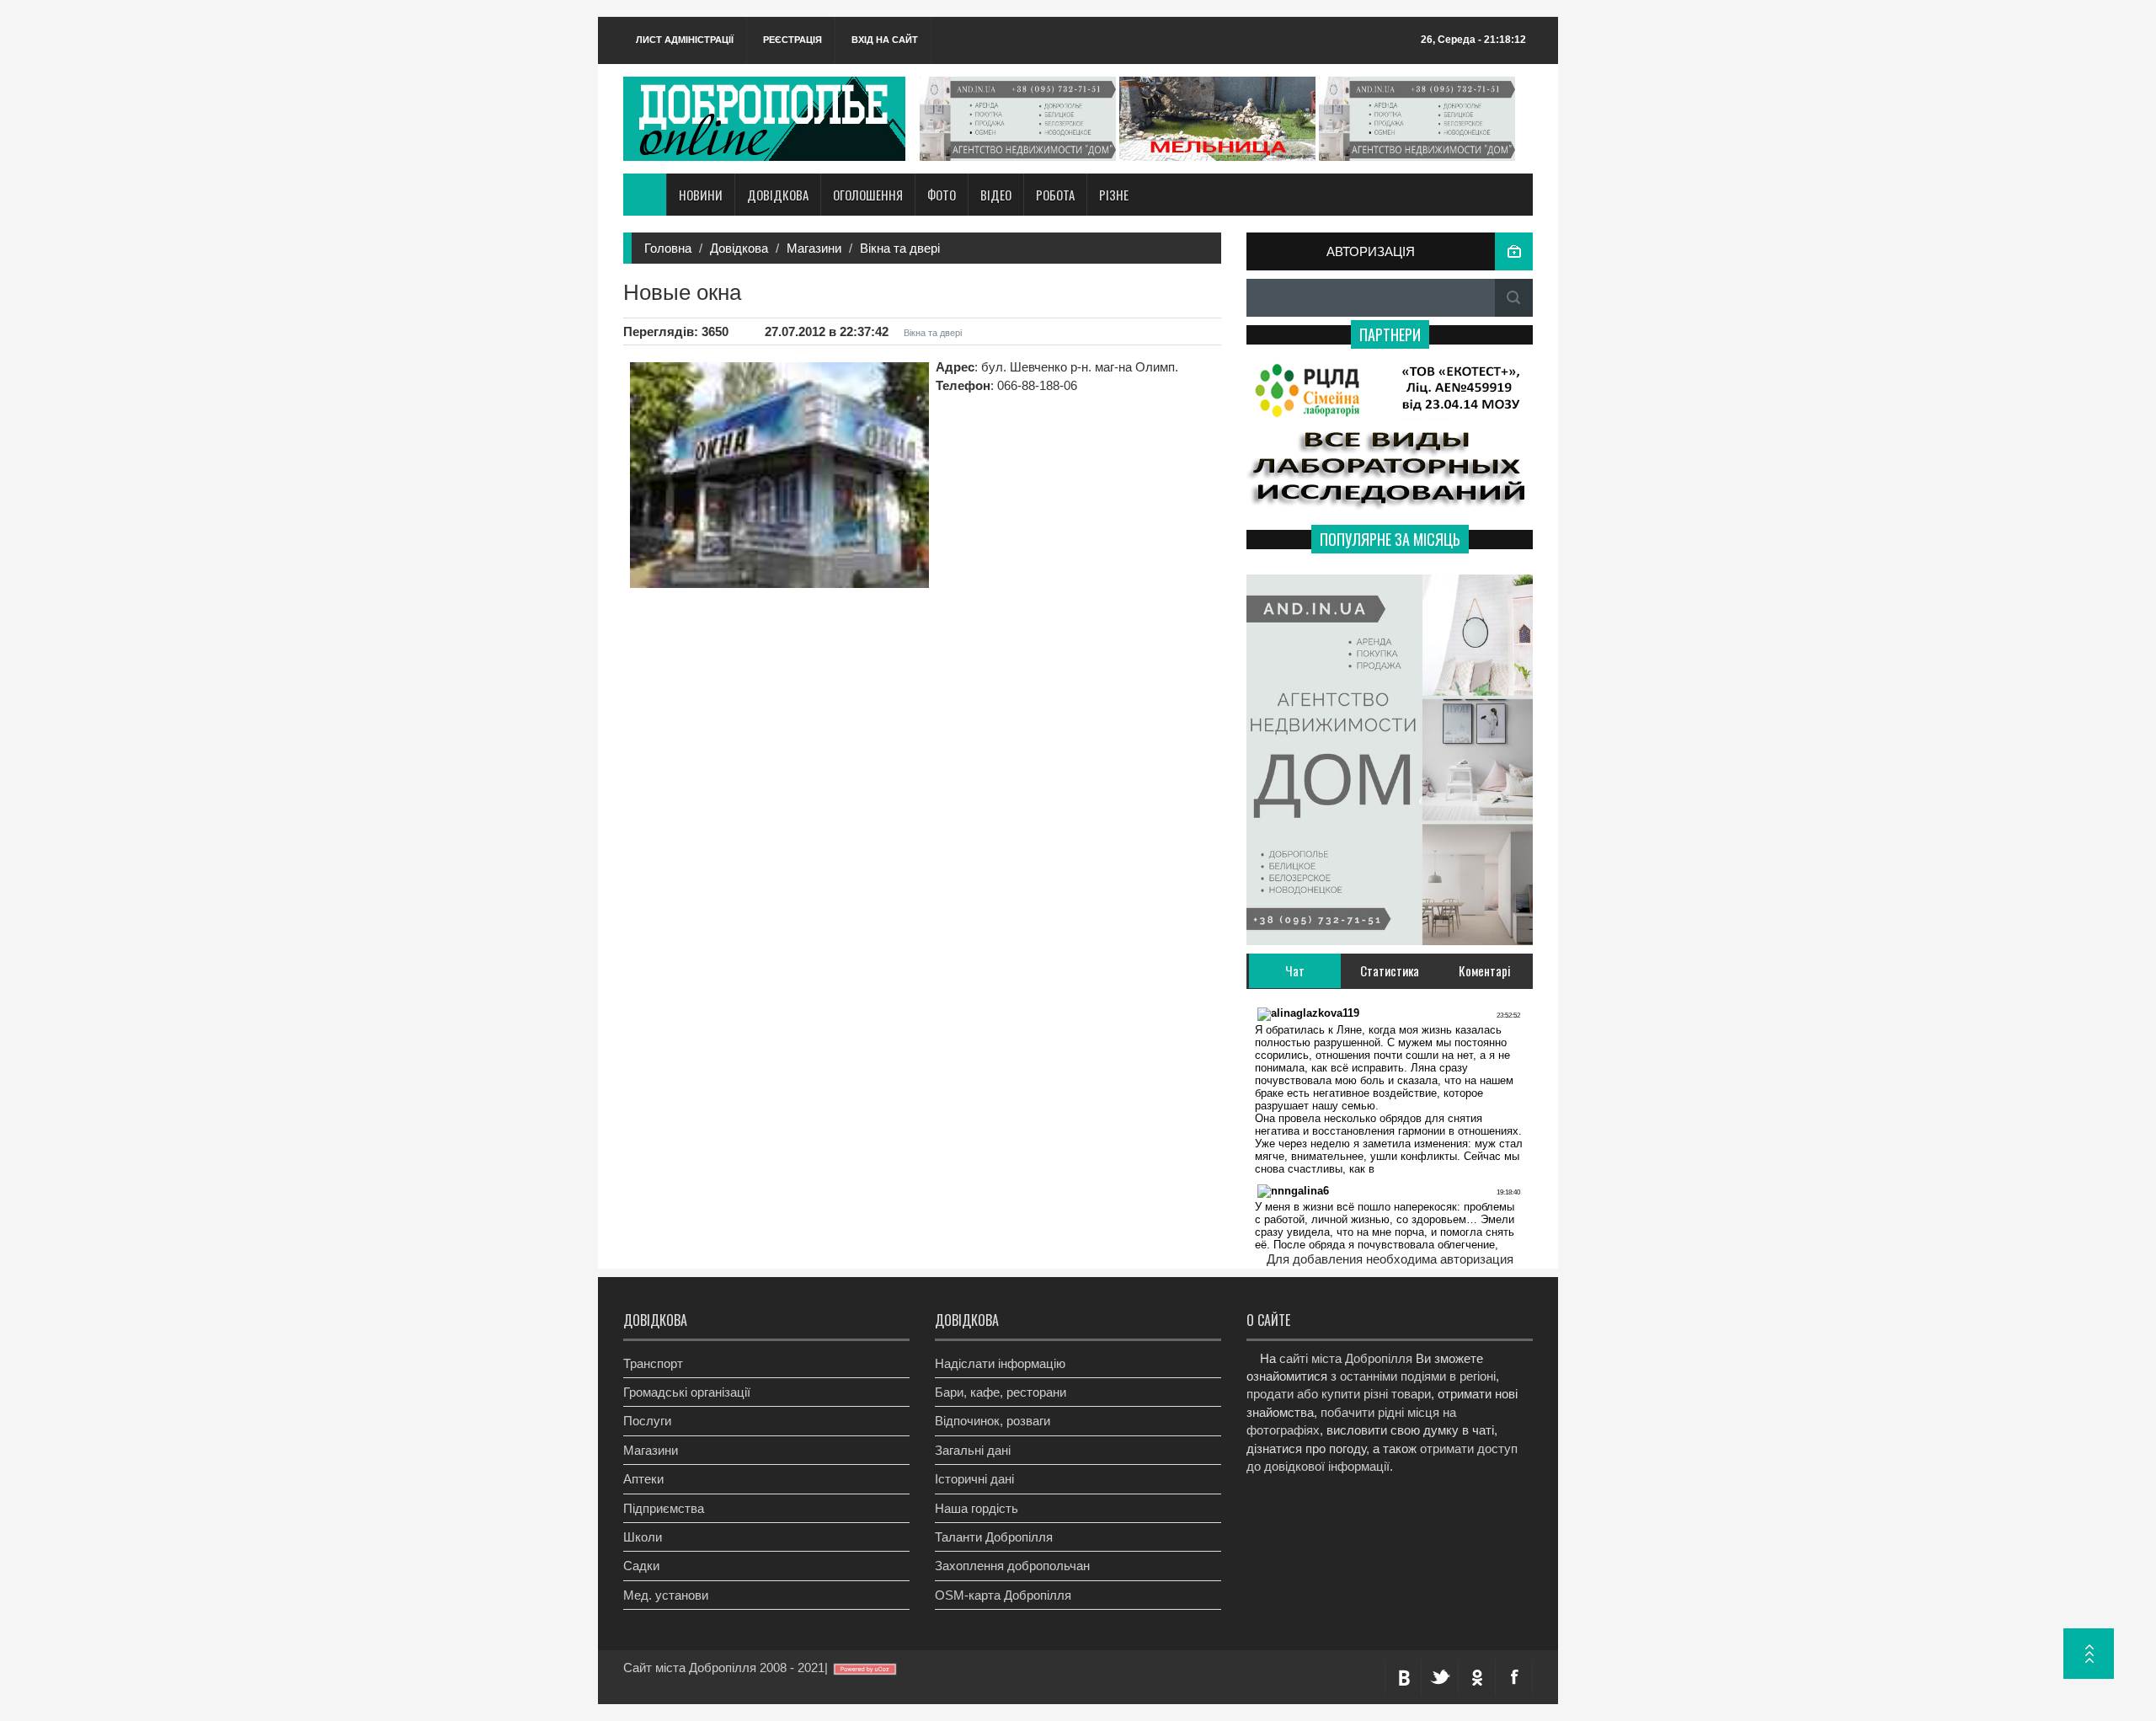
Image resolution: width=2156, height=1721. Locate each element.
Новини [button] (701, 195)
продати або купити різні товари (1339, 1394)
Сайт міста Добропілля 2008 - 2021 (724, 1668)
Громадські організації (687, 1392)
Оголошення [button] (868, 195)
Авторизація (1371, 251)
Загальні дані (973, 1450)
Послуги (647, 1421)
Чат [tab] (1295, 970)
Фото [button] (942, 195)
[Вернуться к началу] (2089, 1654)
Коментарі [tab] (1485, 970)
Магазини (814, 248)
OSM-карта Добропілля (1003, 1595)
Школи (643, 1537)
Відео (996, 195)
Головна (668, 248)
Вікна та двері (900, 248)
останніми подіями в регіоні (1418, 1376)
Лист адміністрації (685, 40)
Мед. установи (666, 1595)
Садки (641, 1566)
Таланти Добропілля (994, 1537)
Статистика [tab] (1390, 970)
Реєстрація (792, 40)
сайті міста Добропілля (1346, 1358)
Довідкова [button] (778, 195)
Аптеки (643, 1479)
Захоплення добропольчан (1012, 1566)
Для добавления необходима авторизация (1390, 1259)
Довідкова (739, 248)
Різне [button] (1114, 195)
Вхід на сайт (885, 40)
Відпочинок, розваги (993, 1421)
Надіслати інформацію (1000, 1363)
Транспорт (653, 1363)
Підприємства (664, 1508)
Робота (1055, 195)
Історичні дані (974, 1479)
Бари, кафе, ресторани (1001, 1392)
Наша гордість (977, 1508)
